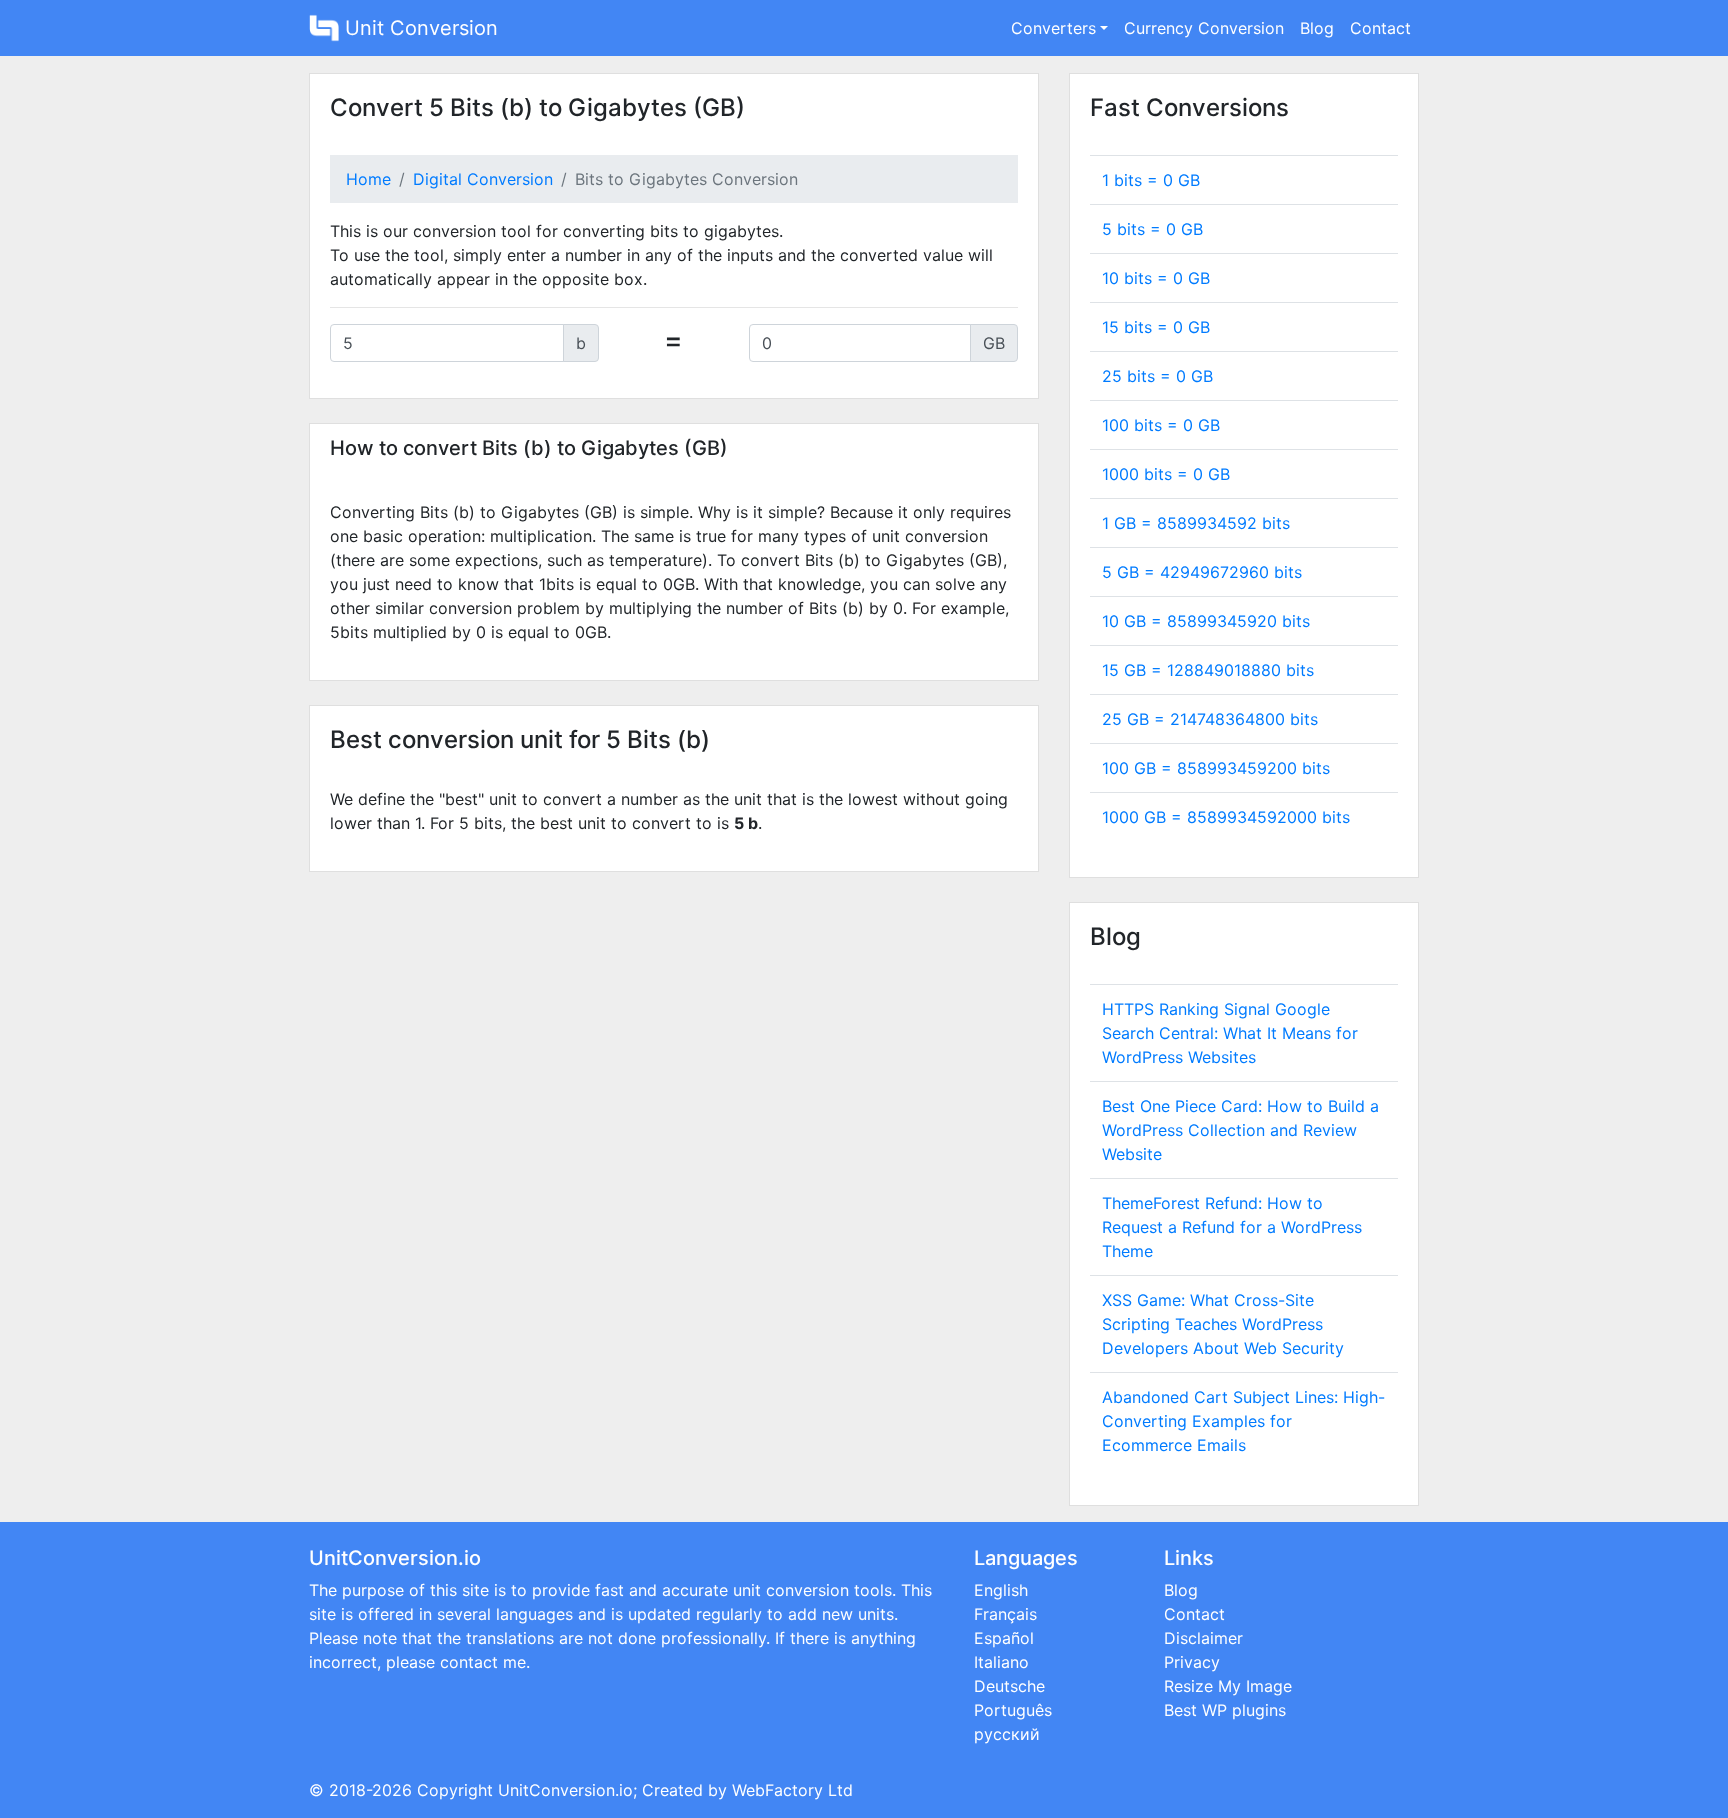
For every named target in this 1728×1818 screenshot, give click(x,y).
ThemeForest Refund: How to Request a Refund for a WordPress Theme (1232, 1227)
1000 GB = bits (1226, 817)
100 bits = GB (1161, 425)
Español (1004, 1638)
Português (1013, 1710)
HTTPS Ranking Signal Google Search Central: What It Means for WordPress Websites (1230, 1033)
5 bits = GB (1152, 229)
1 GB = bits (1196, 523)
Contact (1380, 28)
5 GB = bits (1202, 572)
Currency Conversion (1204, 28)
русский (1007, 1734)
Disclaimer (1203, 1638)
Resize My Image (1228, 1686)
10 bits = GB (1156, 278)
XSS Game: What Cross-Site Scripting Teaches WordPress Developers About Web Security (1223, 1324)
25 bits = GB (1157, 376)
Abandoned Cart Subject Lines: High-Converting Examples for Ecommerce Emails (1243, 1421)
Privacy (1192, 1662)
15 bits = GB (1156, 327)
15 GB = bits (1208, 670)
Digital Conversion (483, 179)
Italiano (1001, 1662)
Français (1005, 1614)
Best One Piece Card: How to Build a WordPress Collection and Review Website (1240, 1130)
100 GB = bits (1216, 768)
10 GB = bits (1206, 621)
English (1001, 1590)
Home (368, 179)
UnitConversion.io (565, 1790)
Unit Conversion (418, 28)
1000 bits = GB (1166, 474)
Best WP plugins (1225, 1710)
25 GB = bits (1210, 719)
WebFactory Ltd (792, 1790)
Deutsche (1009, 1686)
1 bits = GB (1151, 180)
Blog (1317, 28)
